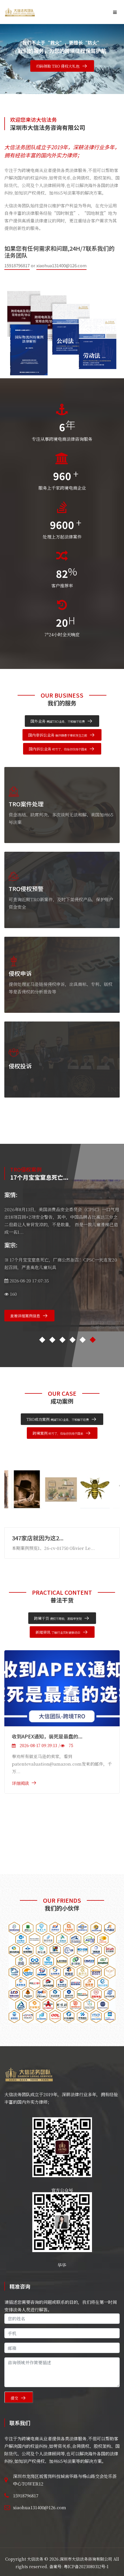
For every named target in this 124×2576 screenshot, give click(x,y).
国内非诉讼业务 (58, 735)
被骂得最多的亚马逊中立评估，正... (51, 1736)
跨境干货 (58, 1618)
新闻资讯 (58, 1632)
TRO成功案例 (58, 1419)
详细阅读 (20, 1783)
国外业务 (58, 721)
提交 (14, 2398)
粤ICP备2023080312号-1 (86, 2566)
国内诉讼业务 (58, 749)
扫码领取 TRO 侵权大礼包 (58, 66)
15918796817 (17, 265)
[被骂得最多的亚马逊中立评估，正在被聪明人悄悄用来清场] (62, 1688)
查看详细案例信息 (25, 1316)
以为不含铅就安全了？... (43, 1538)
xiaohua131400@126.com (61, 265)
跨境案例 (58, 1433)
